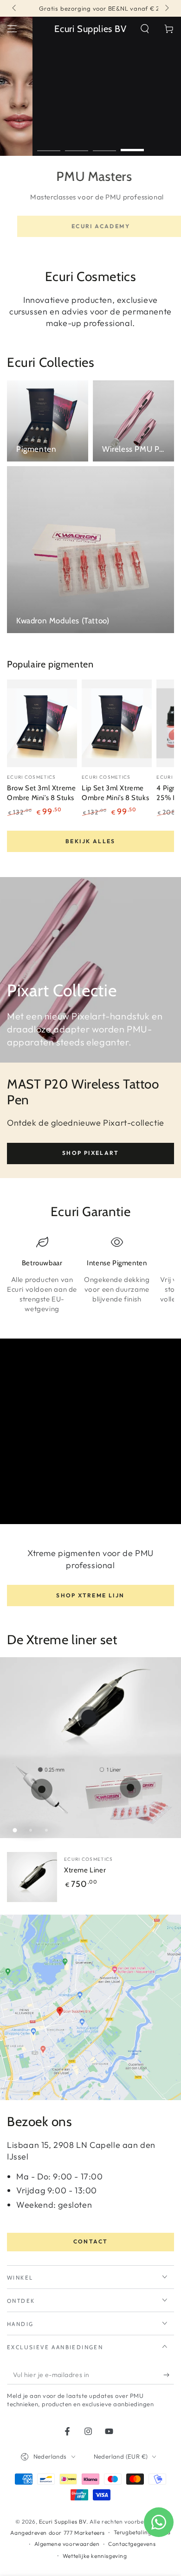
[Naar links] (15, 8)
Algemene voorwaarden (67, 2544)
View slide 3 (104, 145)
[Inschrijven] (169, 2375)
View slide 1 (49, 145)
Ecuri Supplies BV (63, 2522)
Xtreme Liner (85, 1870)
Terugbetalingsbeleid (142, 2532)
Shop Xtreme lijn (90, 1595)
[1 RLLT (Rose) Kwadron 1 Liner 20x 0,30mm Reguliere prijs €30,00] (130, 1788)
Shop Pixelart (90, 1153)
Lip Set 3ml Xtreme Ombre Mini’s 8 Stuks (115, 793)
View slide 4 (132, 145)
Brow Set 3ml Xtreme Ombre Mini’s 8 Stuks (41, 793)
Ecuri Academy (90, 226)
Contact (91, 2241)
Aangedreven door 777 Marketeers (58, 2533)
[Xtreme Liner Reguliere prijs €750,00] (89, 1717)
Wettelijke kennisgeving (95, 2556)
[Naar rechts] (166, 8)
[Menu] (12, 29)
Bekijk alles (90, 841)
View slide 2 (77, 145)
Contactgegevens (132, 2544)
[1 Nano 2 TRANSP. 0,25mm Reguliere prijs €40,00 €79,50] (42, 1789)
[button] (145, 29)
